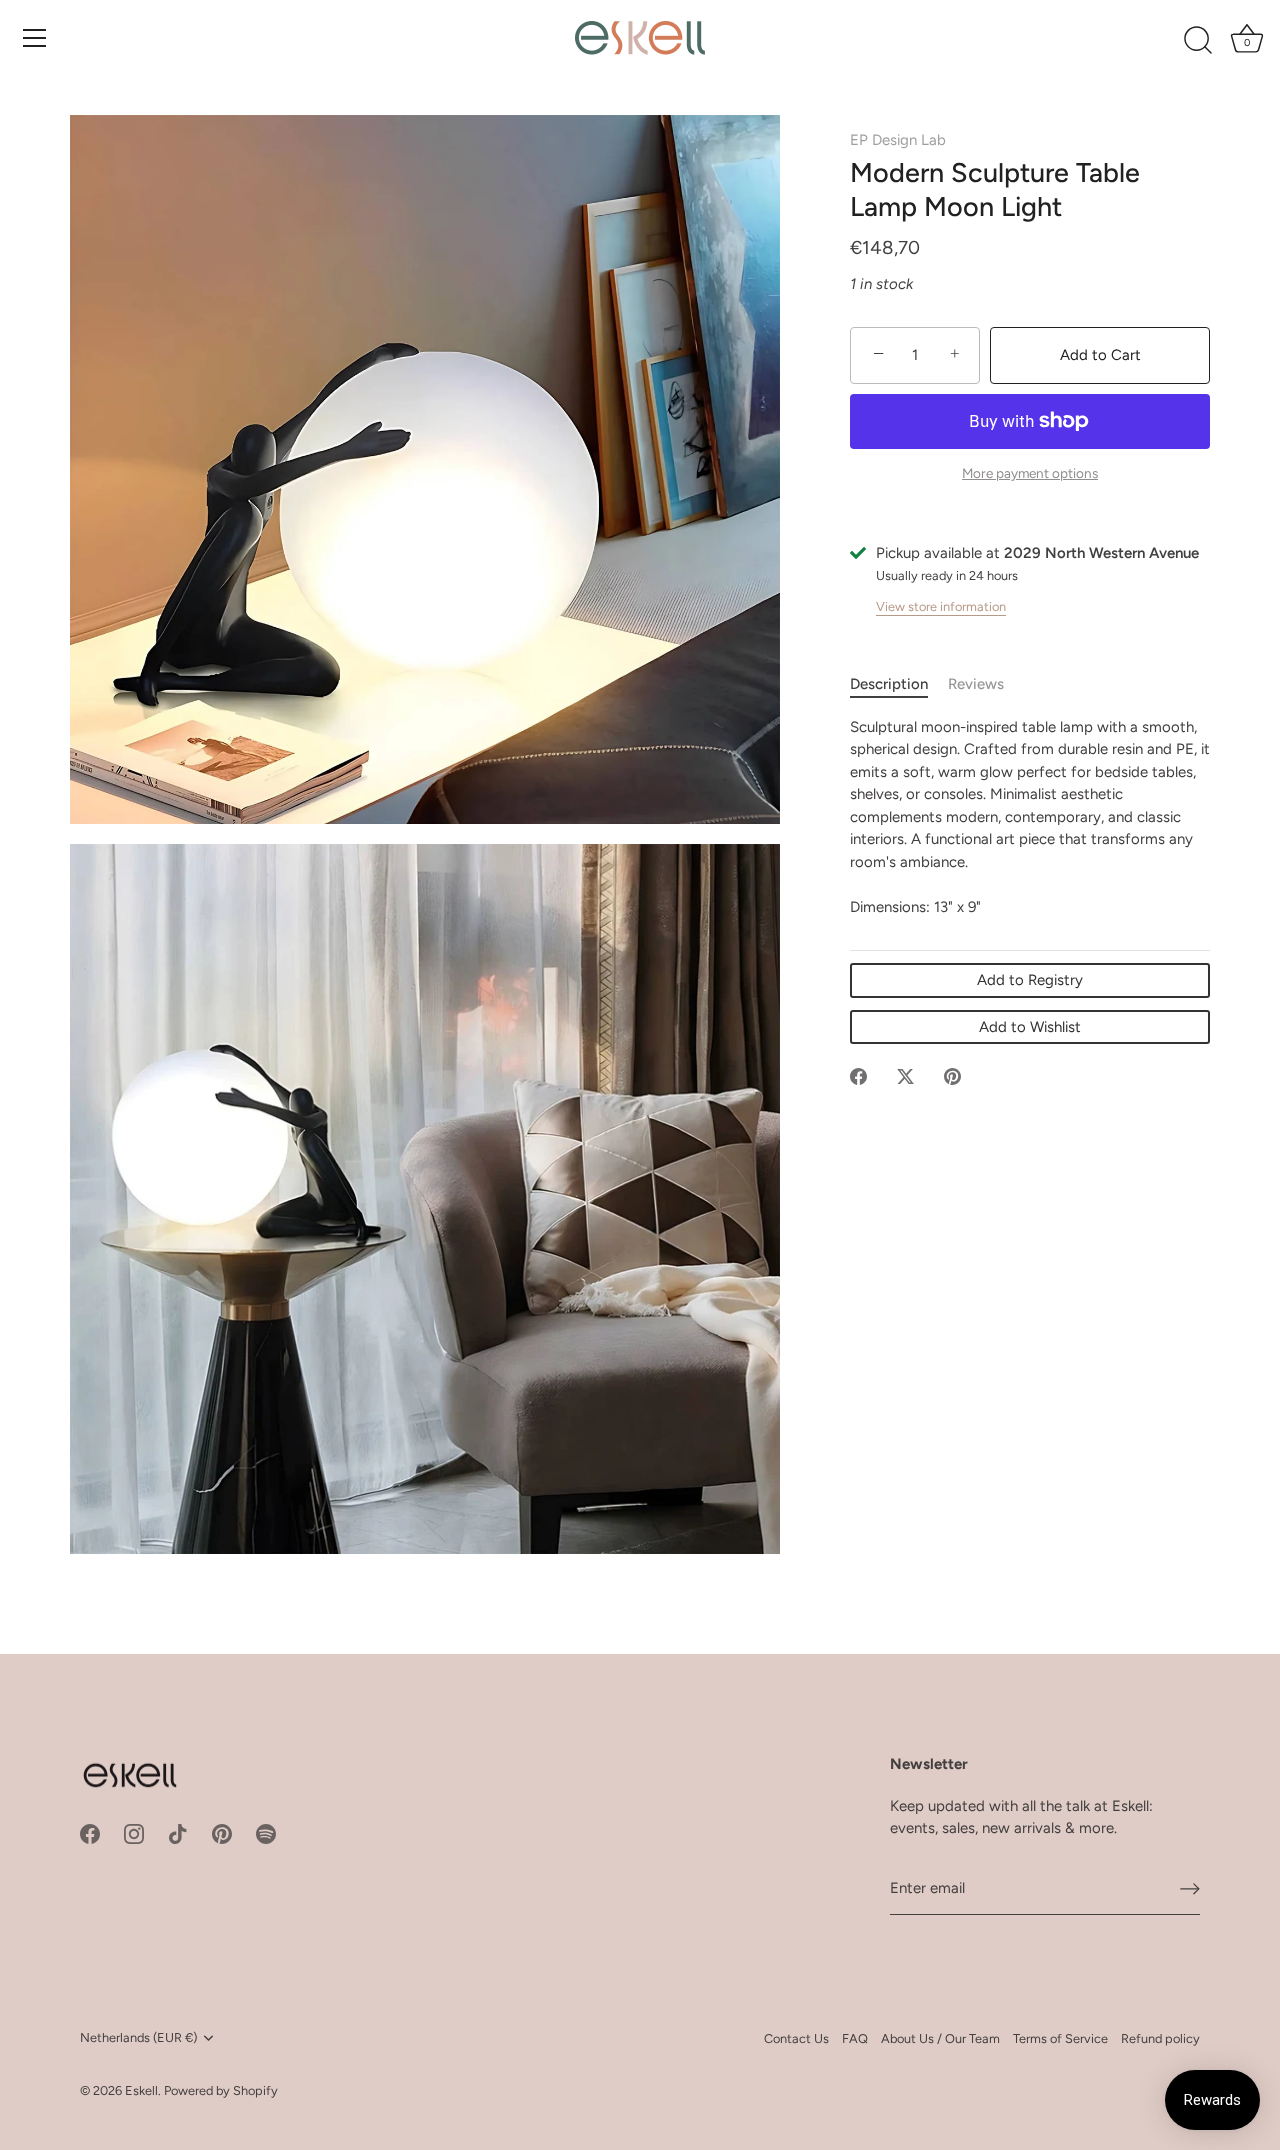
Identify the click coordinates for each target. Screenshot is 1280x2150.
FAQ (855, 2038)
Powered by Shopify (221, 2090)
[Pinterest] (222, 1832)
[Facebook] (90, 1832)
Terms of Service (1060, 2038)
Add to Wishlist (1030, 1027)
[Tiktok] (178, 1832)
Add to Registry (1030, 980)
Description (889, 684)
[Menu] (35, 38)
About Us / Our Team (940, 2038)
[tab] (899, 684)
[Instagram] (134, 1832)
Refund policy (1160, 2038)
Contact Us (796, 2038)
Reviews (976, 684)
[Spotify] (266, 1832)
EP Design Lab (898, 140)
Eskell (141, 2090)
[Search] (1198, 41)
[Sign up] (1190, 1889)
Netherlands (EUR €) (138, 2037)
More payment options (1030, 473)
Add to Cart (1100, 355)
